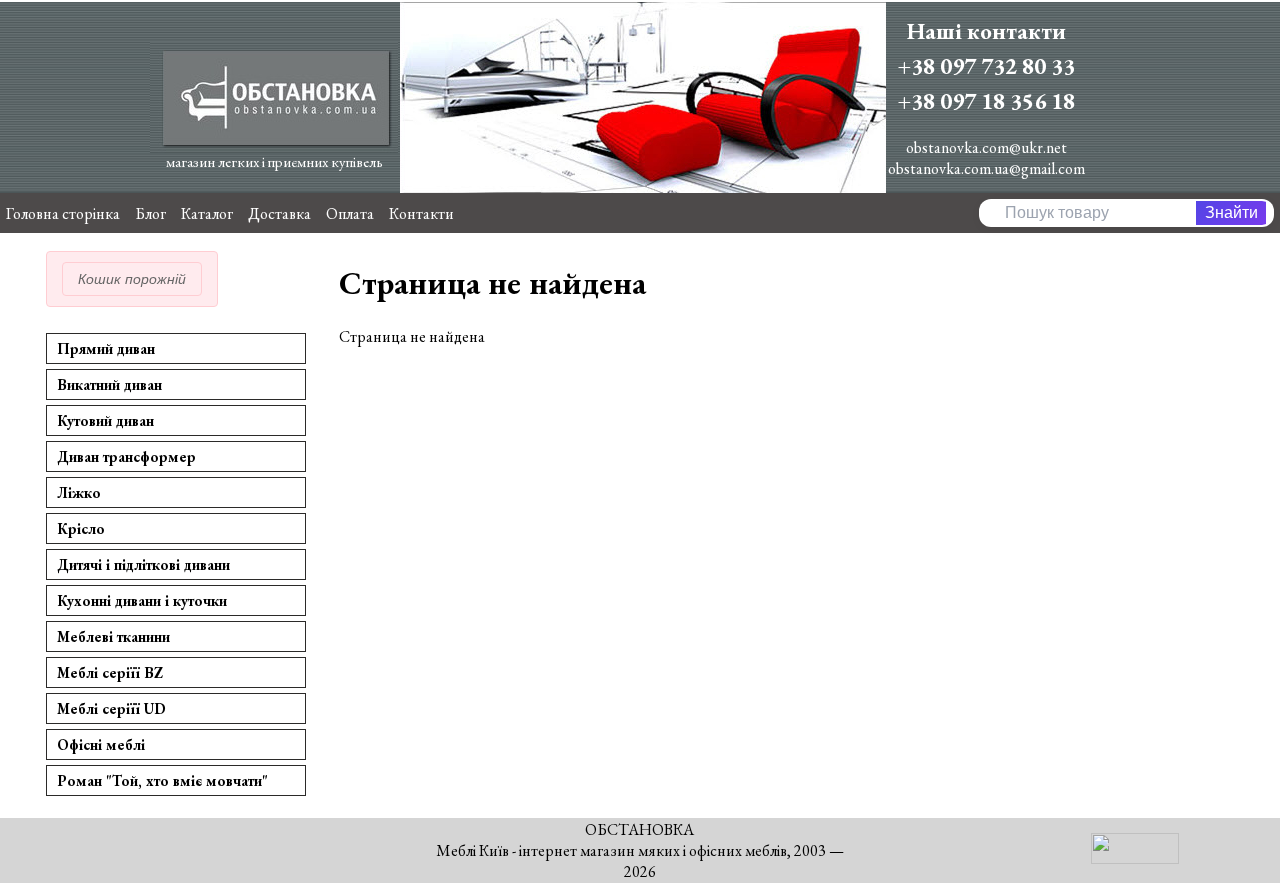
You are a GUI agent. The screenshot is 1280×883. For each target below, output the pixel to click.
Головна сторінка (63, 213)
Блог (150, 213)
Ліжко (79, 492)
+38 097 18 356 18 (986, 101)
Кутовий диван (105, 420)
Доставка (279, 213)
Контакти (421, 213)
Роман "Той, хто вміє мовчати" (162, 780)
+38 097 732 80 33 (986, 66)
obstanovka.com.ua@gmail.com (986, 168)
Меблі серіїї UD (111, 708)
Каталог (207, 213)
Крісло (81, 528)
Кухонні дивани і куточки (142, 600)
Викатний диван (109, 384)
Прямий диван (106, 348)
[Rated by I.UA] (1135, 858)
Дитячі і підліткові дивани (143, 564)
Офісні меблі (101, 744)
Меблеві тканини (113, 636)
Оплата (350, 213)
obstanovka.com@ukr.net (986, 147)
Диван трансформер (126, 456)
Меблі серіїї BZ (110, 672)
